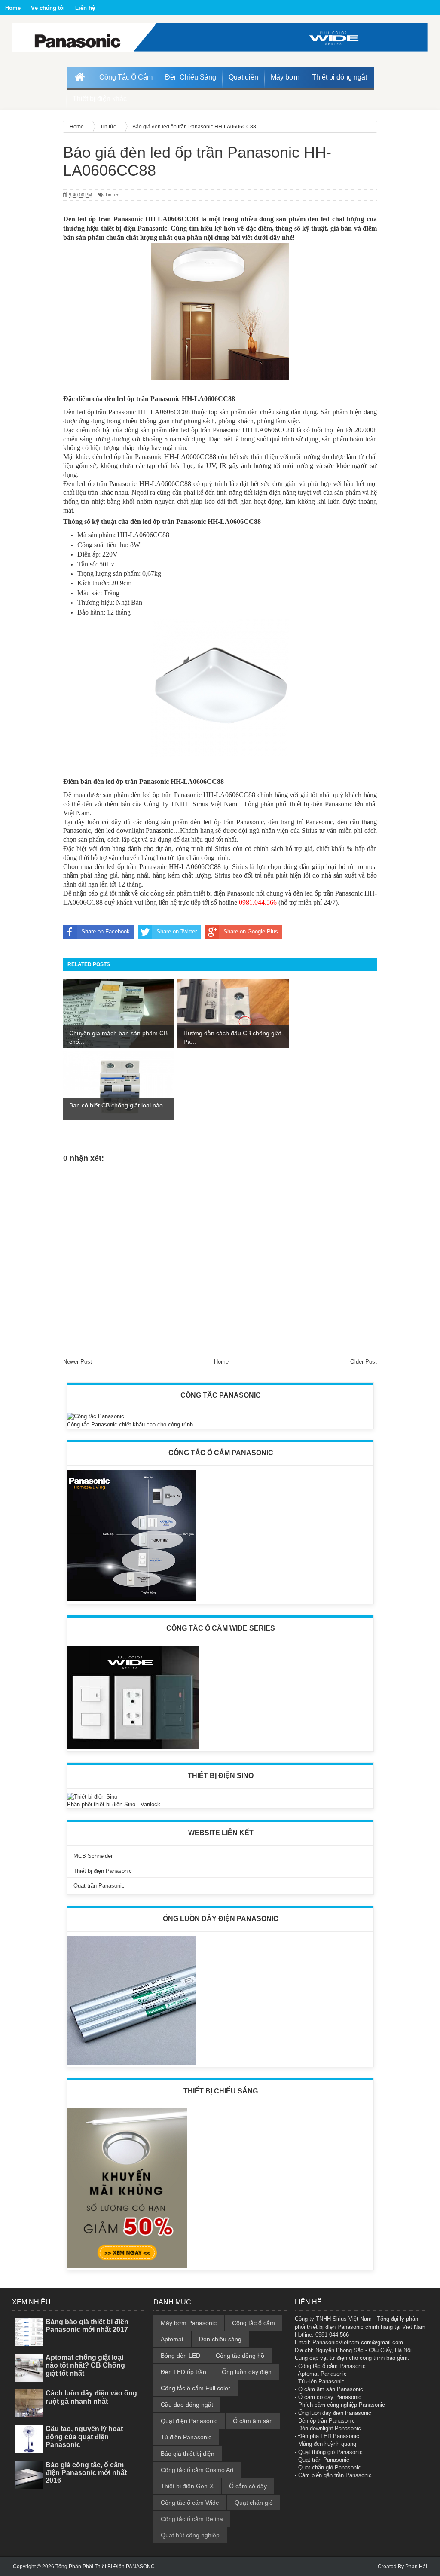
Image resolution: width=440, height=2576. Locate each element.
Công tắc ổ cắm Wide (190, 2503)
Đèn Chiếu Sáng (191, 77)
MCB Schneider (93, 1856)
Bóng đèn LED (180, 2356)
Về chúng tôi (48, 8)
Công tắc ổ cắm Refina (192, 2519)
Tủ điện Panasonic (186, 2437)
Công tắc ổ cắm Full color (196, 2388)
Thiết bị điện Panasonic (103, 1871)
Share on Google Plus (251, 932)
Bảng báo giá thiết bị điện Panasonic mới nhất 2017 (87, 2326)
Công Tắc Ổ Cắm (126, 77)
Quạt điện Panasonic (189, 2421)
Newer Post (78, 1362)
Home (13, 8)
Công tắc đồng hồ (240, 2356)
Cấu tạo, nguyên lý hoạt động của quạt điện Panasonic (84, 2437)
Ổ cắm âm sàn (253, 2421)
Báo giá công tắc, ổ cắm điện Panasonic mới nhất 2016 (86, 2473)
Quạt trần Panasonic (99, 1886)
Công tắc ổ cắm (254, 2323)
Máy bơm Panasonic (189, 2323)
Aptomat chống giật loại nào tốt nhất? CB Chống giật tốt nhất (85, 2365)
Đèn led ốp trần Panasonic (103, 219)
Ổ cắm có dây (248, 2486)
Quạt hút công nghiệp (190, 2535)
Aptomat (172, 2339)
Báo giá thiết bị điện (188, 2454)
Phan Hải (416, 2567)
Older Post (364, 1362)
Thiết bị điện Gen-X (187, 2486)
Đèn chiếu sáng (220, 2339)
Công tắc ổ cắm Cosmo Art (197, 2470)
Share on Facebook (105, 932)
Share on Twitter (177, 932)
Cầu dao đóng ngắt (187, 2405)
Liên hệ (85, 8)
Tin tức (112, 195)
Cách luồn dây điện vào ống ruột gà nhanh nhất (91, 2397)
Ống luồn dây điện (247, 2372)
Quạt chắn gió (254, 2503)
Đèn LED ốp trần (183, 2372)
